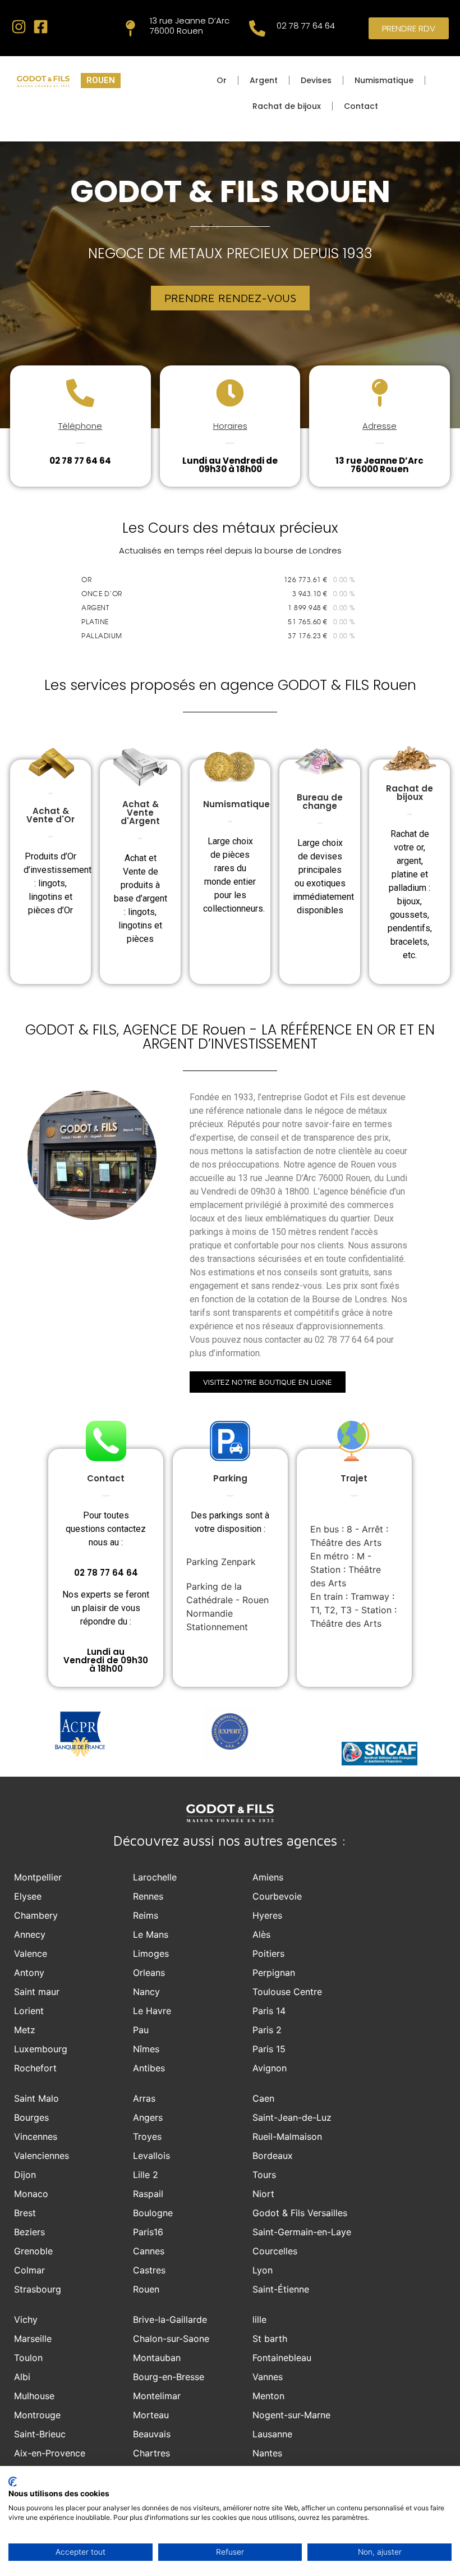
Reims (146, 1915)
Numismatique (384, 80)
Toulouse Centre (287, 1992)
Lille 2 (146, 2175)
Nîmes (146, 2049)
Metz (25, 2030)
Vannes (268, 2377)
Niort (263, 2194)
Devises (316, 80)
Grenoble (33, 2251)
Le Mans (151, 1934)
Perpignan (274, 1973)
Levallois (151, 2156)
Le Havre (152, 2011)
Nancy (146, 1992)
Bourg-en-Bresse (169, 2377)
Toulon (28, 2358)
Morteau (151, 2415)
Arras (144, 2098)
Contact (361, 106)
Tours (264, 2175)
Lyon (263, 2270)
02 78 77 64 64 (306, 26)
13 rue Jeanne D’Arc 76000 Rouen (190, 26)
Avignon (270, 2068)
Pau (141, 2030)
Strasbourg (38, 2289)
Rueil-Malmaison (287, 2136)
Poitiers (268, 1953)
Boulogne (153, 2213)
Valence (31, 1953)
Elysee (28, 1896)
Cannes (149, 2251)
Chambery (36, 1915)
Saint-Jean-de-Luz (292, 2117)
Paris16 (148, 2232)
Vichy (26, 2319)
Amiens (268, 1877)
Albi (22, 2377)
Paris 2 (267, 2030)
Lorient (29, 2011)
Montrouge (37, 2415)
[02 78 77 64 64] (257, 28)
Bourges (31, 2117)
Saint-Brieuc (40, 2434)
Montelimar (157, 2396)
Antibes (149, 2068)
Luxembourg (41, 2049)
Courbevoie (277, 1896)
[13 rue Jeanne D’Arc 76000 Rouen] (130, 28)
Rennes (148, 1896)
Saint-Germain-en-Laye (302, 2232)
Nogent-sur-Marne (291, 2415)
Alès (261, 1934)
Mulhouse (34, 2396)
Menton (268, 2396)
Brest (25, 2213)
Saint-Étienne (281, 2289)
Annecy (30, 1934)
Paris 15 (269, 2049)
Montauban (157, 2358)
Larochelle (155, 1877)
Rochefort (35, 2068)
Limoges (151, 1953)
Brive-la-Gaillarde (170, 2319)
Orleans (149, 1973)
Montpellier (38, 1877)
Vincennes (36, 2136)
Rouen (146, 2289)
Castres (149, 2270)
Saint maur (37, 1992)
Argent (264, 80)
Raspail (148, 2194)
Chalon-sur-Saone (171, 2339)
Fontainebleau (282, 2358)
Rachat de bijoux (287, 106)
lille (259, 2319)
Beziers (29, 2232)
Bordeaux (273, 2156)
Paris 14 (269, 2011)
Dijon (25, 2175)
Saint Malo (36, 2098)
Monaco (31, 2194)
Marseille (33, 2339)
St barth (270, 2339)
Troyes (147, 2136)
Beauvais (152, 2434)
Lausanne (272, 2434)
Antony (29, 1973)
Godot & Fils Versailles (300, 2213)
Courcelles (275, 2251)
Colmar (29, 2270)
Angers (148, 2117)
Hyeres (267, 1915)
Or (222, 80)
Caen (263, 2098)
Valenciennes (42, 2156)
